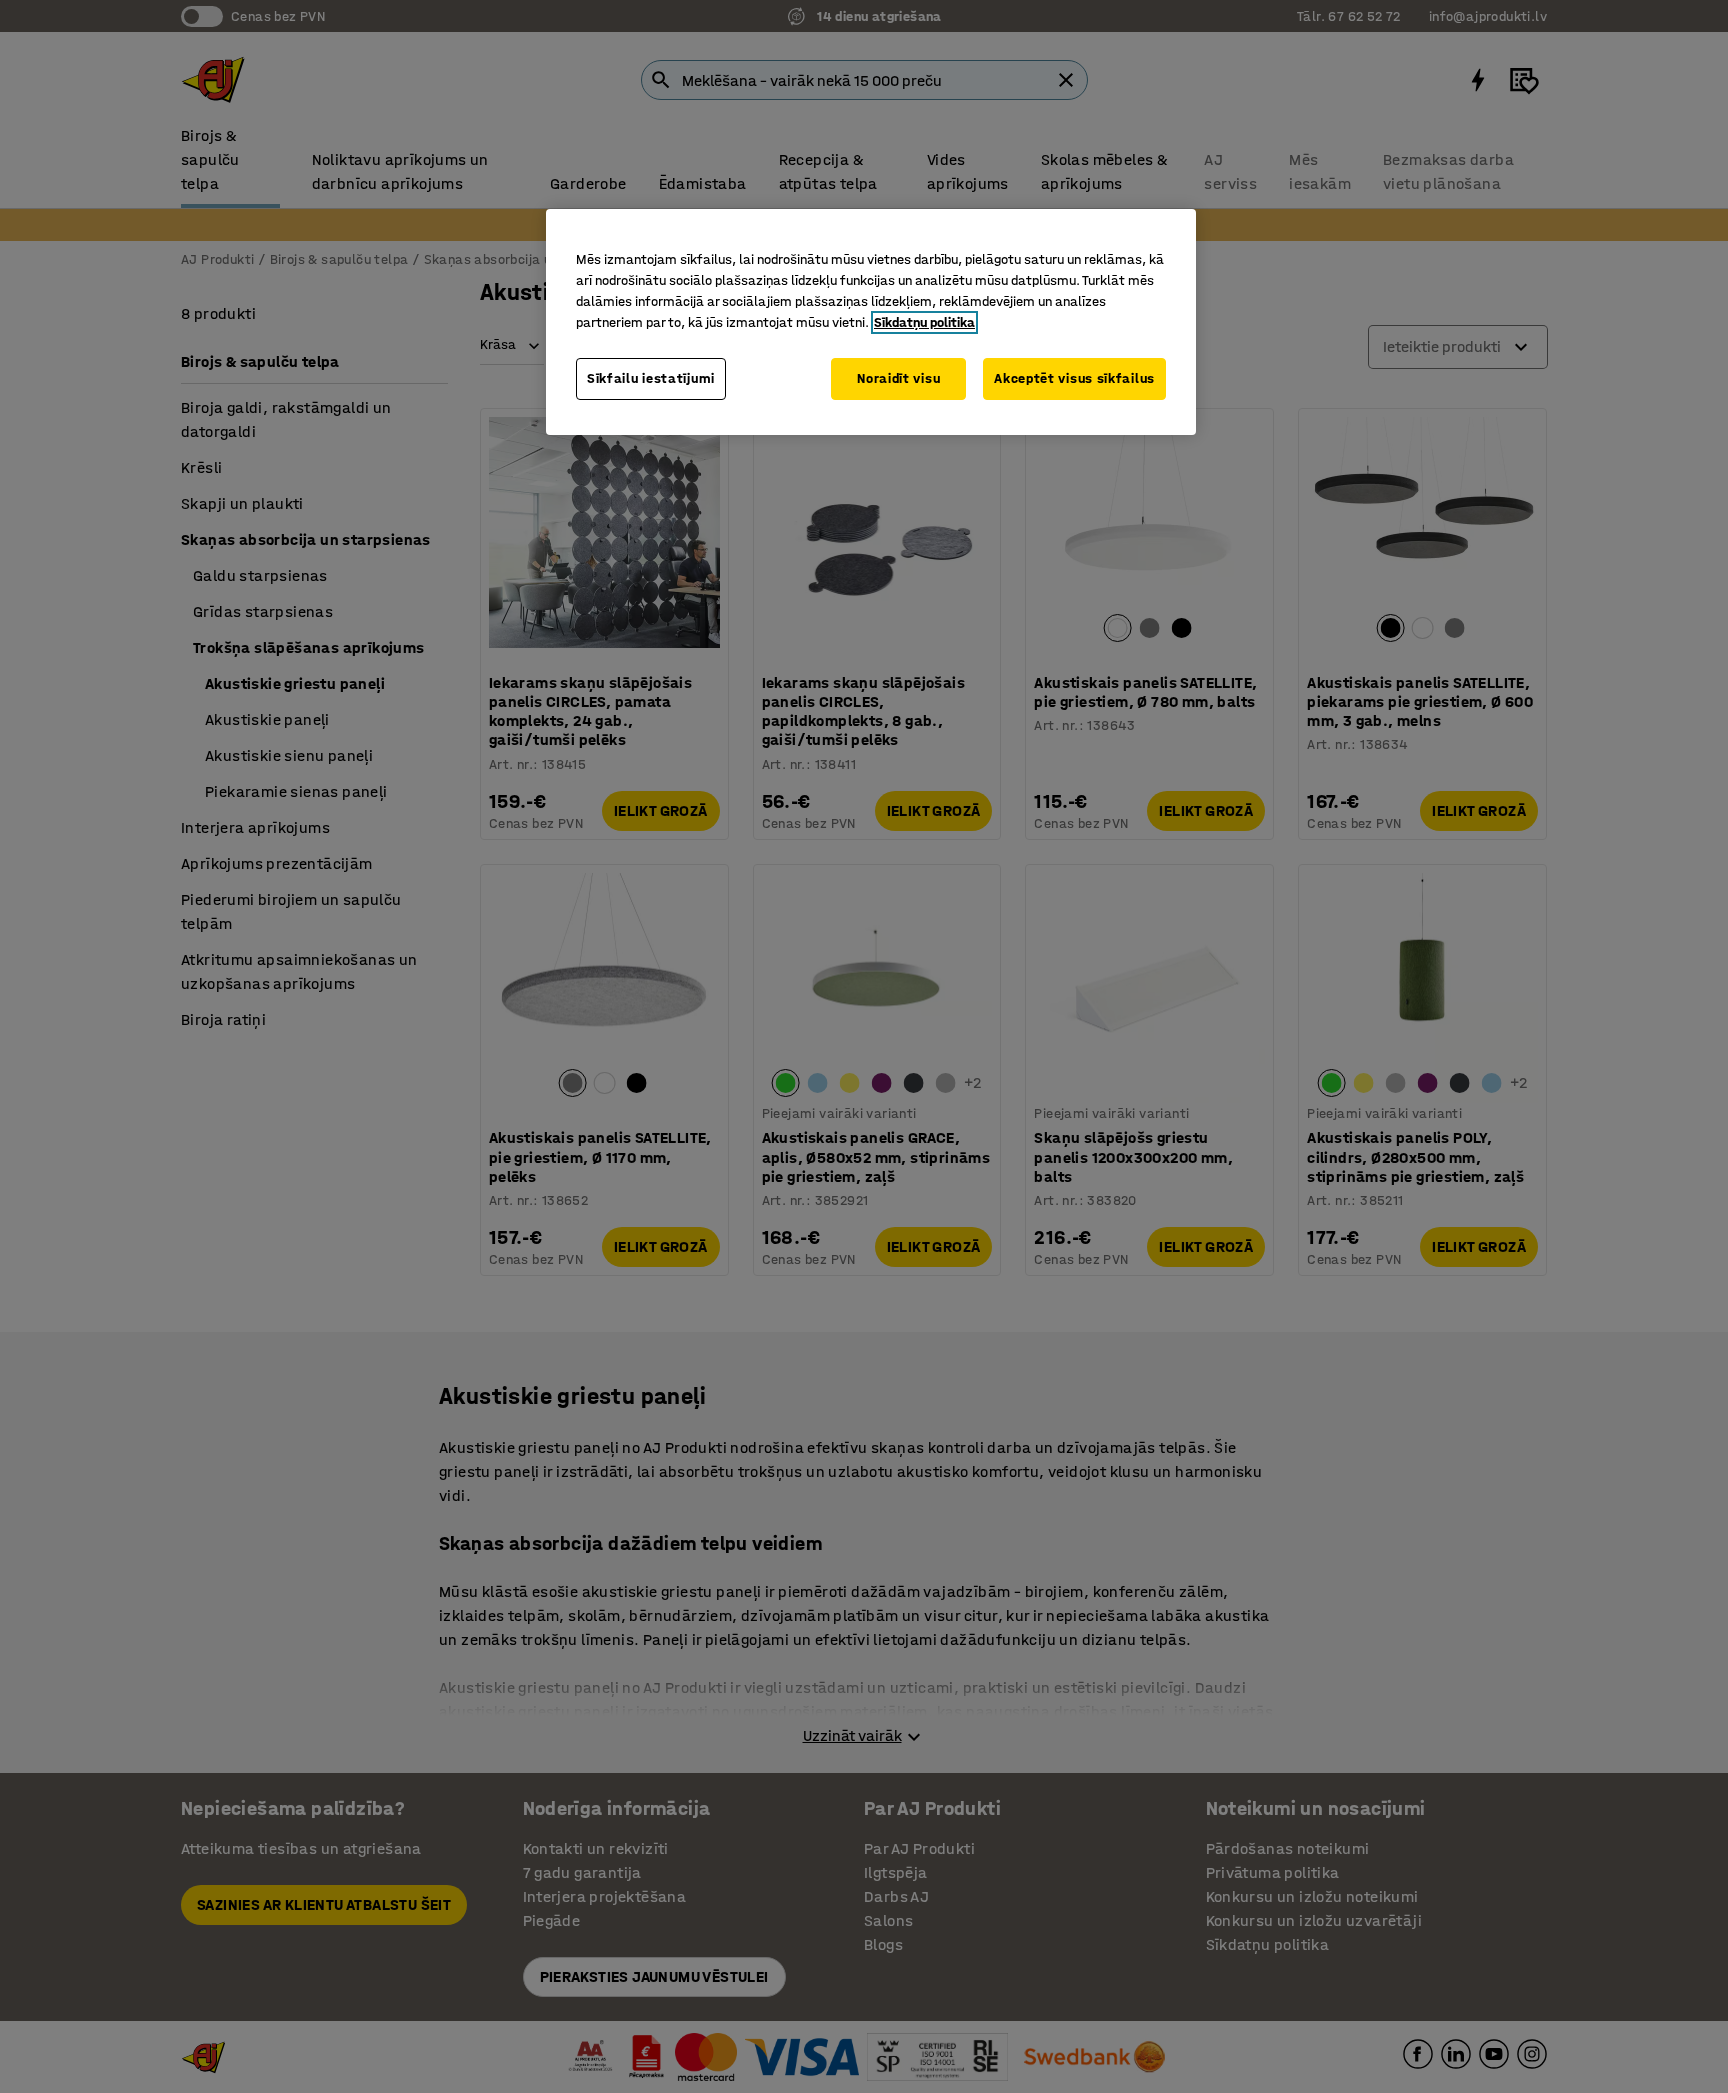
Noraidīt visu (898, 378)
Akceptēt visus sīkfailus (1074, 378)
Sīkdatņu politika (924, 322)
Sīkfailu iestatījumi (651, 378)
